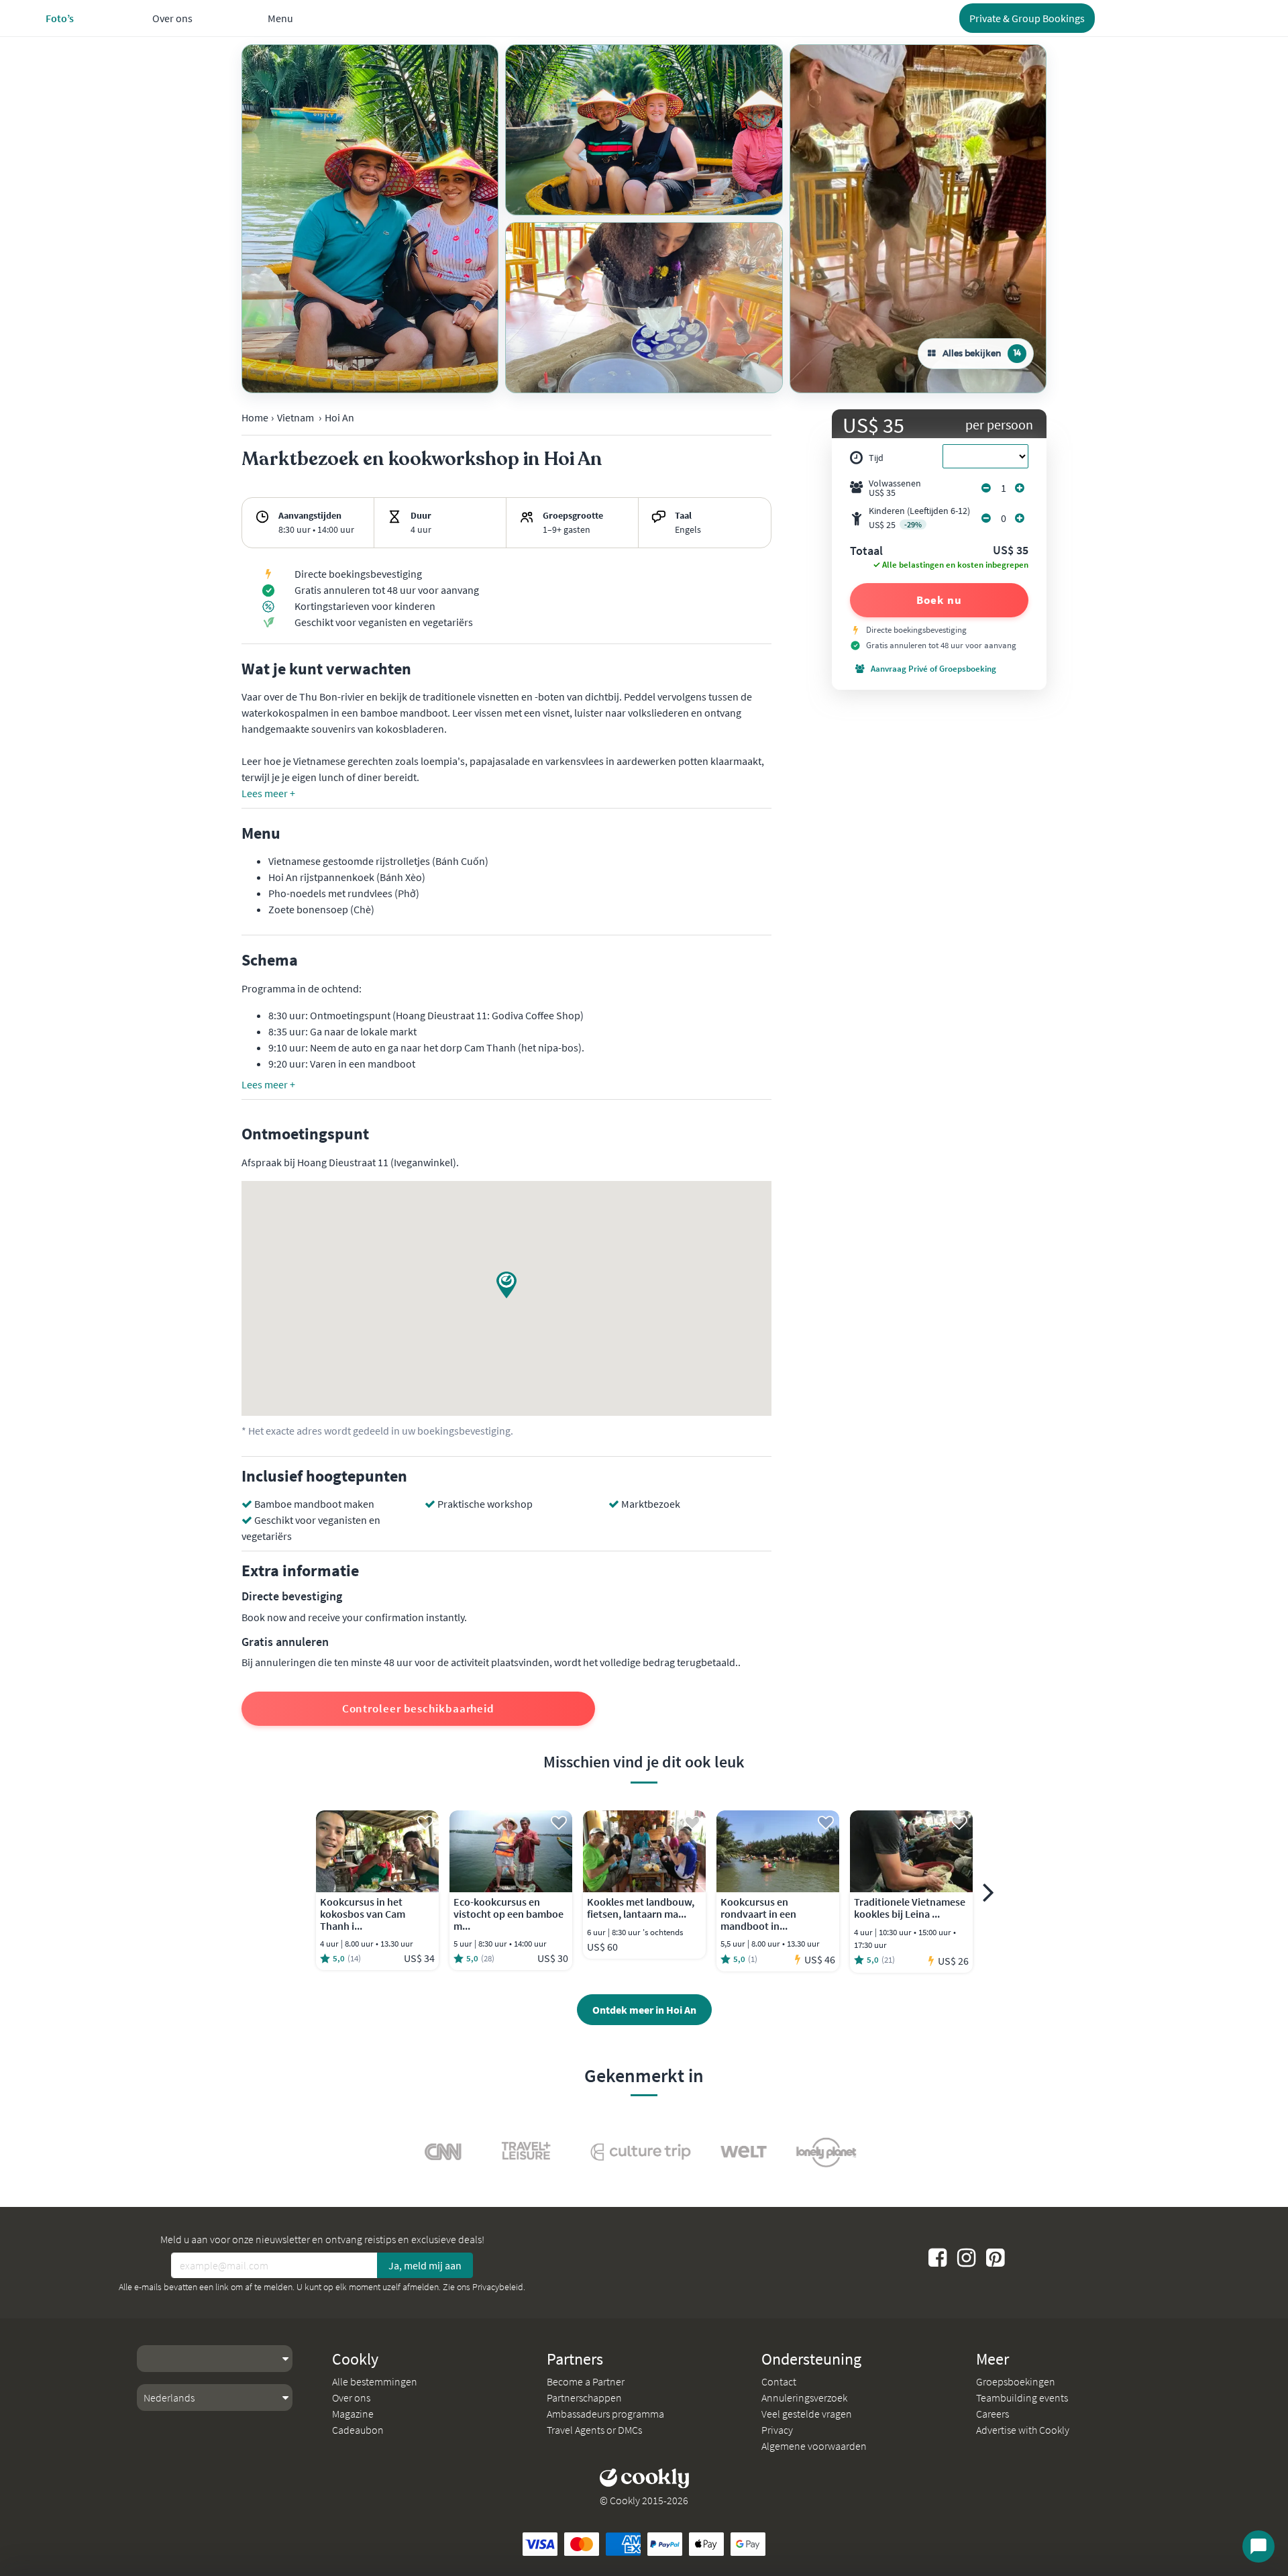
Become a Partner (586, 2381)
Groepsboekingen (1016, 2381)
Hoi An (339, 417)
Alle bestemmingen (375, 2381)
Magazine (353, 2414)
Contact (779, 2381)
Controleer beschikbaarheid (418, 1708)
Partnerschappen (584, 2398)
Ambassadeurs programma (605, 2414)
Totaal (866, 552)
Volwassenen (895, 488)
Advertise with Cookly (1023, 2430)
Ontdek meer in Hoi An (644, 2010)
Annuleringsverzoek (804, 2398)
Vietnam (296, 417)
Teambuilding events (1022, 2398)
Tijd (876, 458)
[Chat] (1258, 2546)
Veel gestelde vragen (807, 2414)
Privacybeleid (498, 2287)
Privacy (777, 2430)
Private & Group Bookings (1027, 18)
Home (255, 417)
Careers (992, 2414)
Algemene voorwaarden (814, 2446)
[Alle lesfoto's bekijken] (370, 219)
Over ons (351, 2398)
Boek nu (939, 600)
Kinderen (919, 518)
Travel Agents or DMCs (594, 2430)
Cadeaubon (358, 2430)
